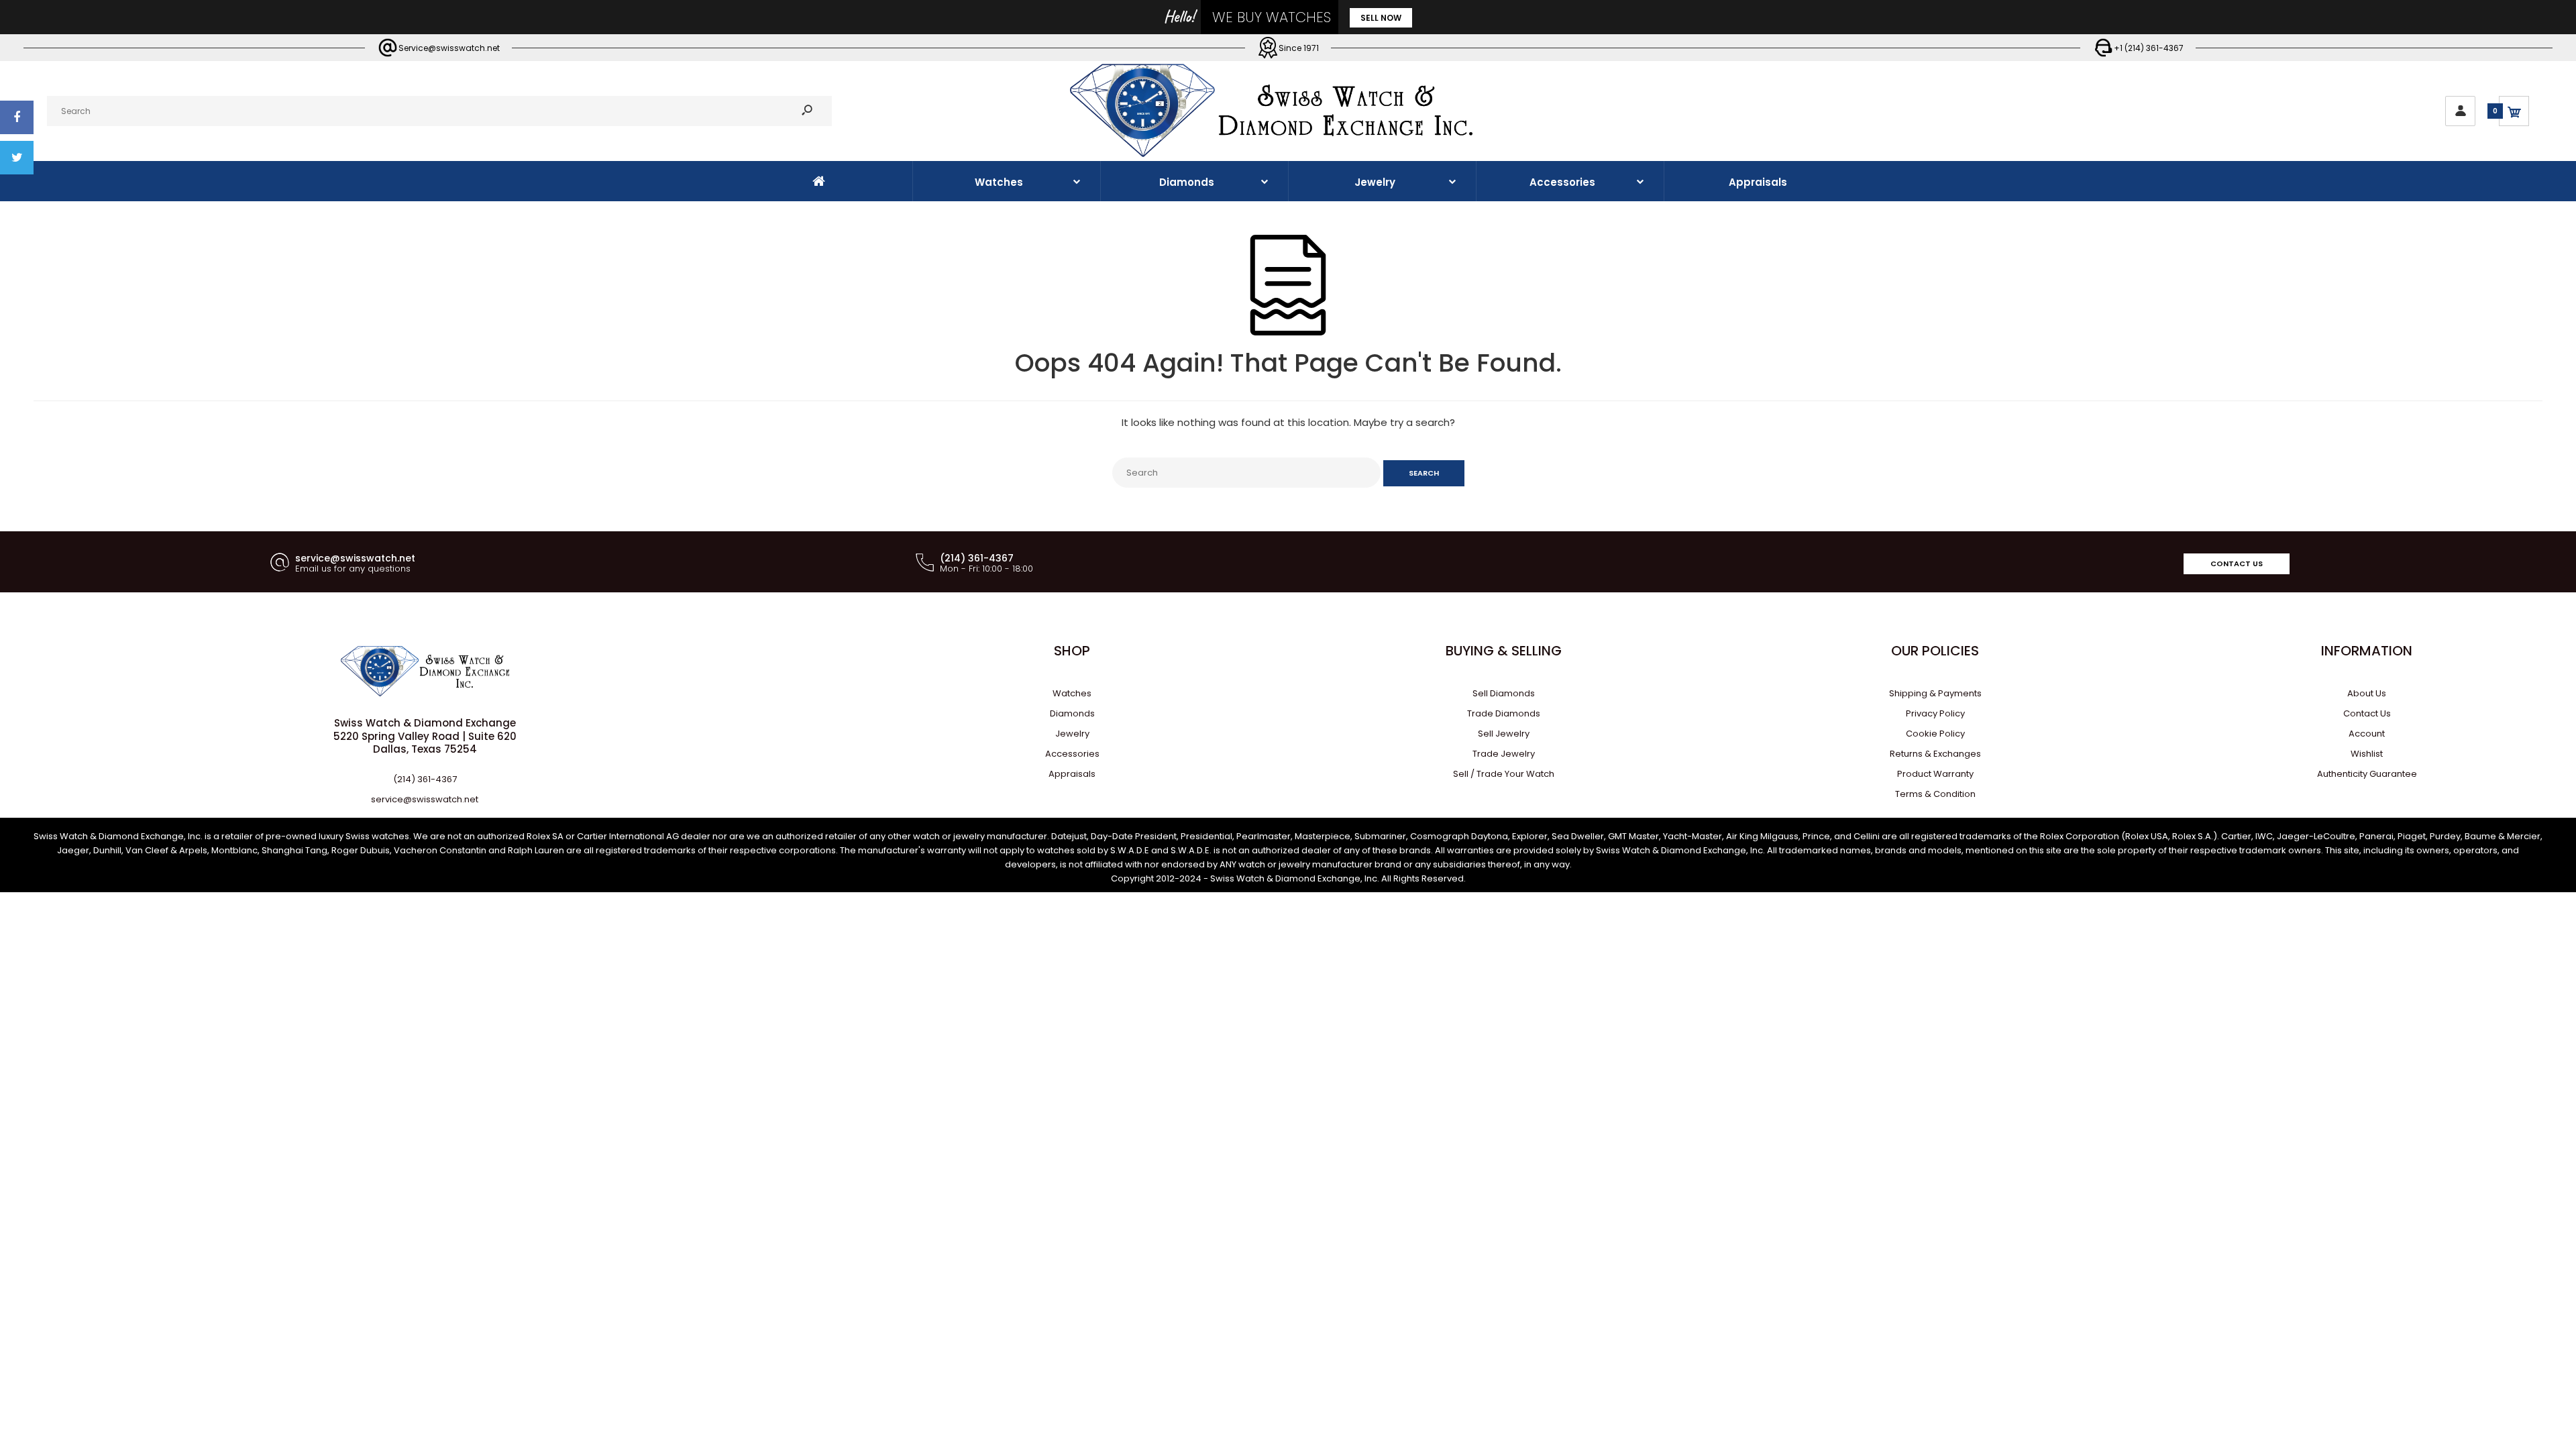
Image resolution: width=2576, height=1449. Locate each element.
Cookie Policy (1935, 734)
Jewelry (1072, 734)
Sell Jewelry (1504, 734)
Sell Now (1381, 18)
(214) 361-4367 (425, 779)
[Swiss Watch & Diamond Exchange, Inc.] (1271, 154)
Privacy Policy (1935, 713)
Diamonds (1072, 713)
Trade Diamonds (1504, 713)
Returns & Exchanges (1935, 754)
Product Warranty (1935, 774)
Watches (1072, 693)
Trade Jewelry (1504, 754)
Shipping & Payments (1935, 693)
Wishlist (2367, 754)
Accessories (1072, 754)
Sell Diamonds (1504, 693)
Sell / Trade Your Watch (1504, 774)
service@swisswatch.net (425, 799)
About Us (2367, 693)
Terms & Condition (1935, 794)
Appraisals (1072, 774)
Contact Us (2237, 563)
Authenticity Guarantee (2367, 774)
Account (2367, 734)
